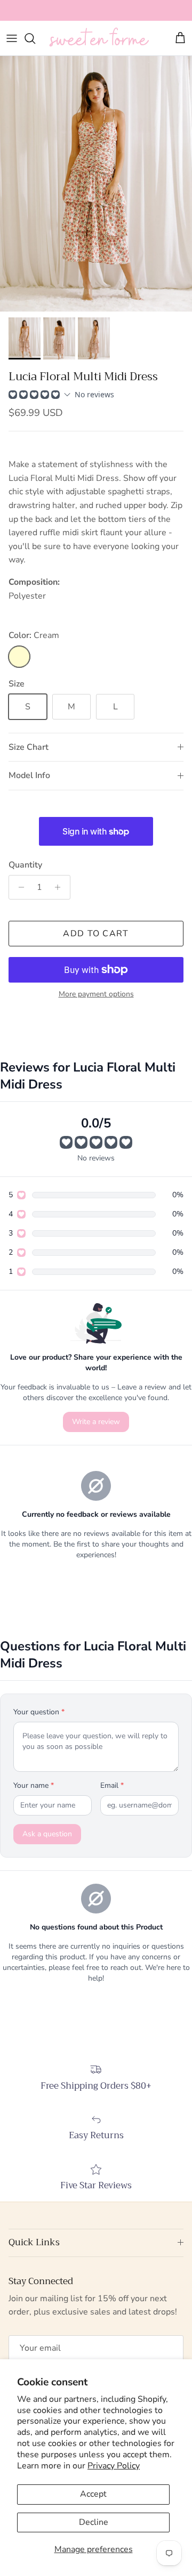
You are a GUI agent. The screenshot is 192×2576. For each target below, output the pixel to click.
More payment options (96, 995)
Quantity (25, 865)
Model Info (29, 775)
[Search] (35, 38)
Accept (93, 2494)
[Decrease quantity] (18, 887)
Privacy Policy (114, 2466)
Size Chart (29, 747)
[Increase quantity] (61, 887)
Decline (94, 2522)
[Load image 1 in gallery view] (96, 184)
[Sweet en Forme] (99, 38)
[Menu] (12, 38)
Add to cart (96, 934)
